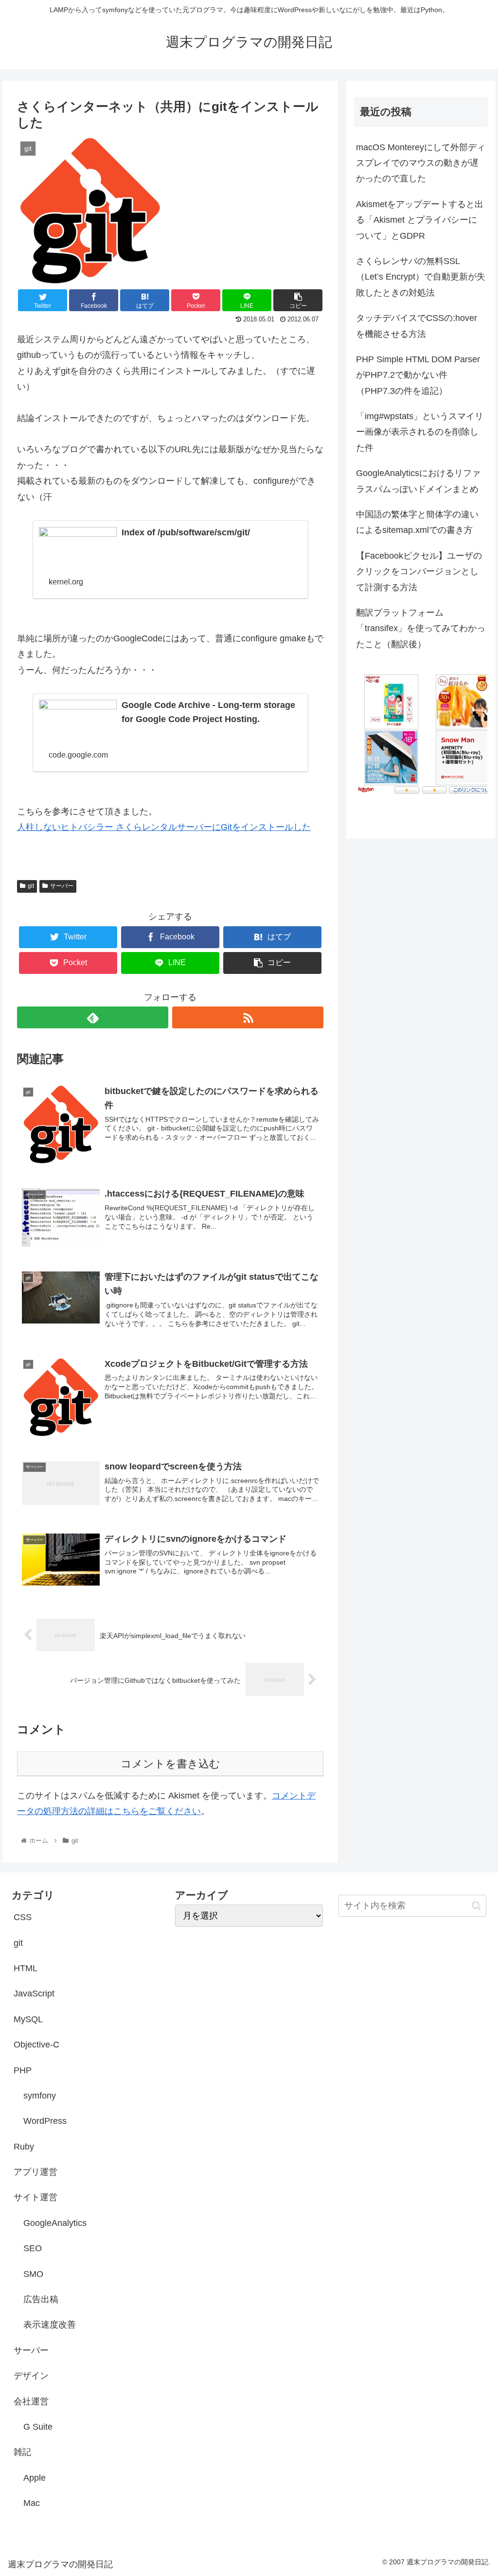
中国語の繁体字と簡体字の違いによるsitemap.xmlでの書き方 (417, 522)
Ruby (24, 2147)
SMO (33, 2274)
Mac (32, 2503)
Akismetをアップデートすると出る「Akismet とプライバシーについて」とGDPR (420, 220)
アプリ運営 (36, 2172)
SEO (33, 2248)
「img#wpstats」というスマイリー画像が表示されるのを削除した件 (420, 432)
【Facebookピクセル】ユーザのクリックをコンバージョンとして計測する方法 (419, 572)
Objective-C (36, 2045)
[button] (476, 1906)
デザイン (31, 2376)
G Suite (38, 2427)
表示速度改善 (50, 2325)
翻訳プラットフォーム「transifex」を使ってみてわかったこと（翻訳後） (421, 628)
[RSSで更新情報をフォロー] (248, 1017)
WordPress (45, 2121)
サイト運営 (36, 2197)
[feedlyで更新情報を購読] (93, 1017)
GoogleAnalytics (55, 2223)
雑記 (22, 2452)
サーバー (62, 886)
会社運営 (31, 2401)
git (31, 886)
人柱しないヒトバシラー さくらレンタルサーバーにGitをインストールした (164, 827)
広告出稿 (41, 2299)
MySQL (28, 2019)
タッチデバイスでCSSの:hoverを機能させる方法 (417, 326)
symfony (40, 2096)
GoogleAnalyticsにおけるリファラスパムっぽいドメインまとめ (418, 481)
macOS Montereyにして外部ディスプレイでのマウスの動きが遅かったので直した (421, 163)
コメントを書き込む (170, 1764)
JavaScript (34, 1994)
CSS (23, 1917)
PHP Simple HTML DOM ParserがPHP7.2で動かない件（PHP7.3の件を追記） (418, 375)
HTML (26, 1968)
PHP (23, 2070)
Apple (35, 2478)
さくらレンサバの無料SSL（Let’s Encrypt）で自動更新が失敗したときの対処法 (421, 277)
